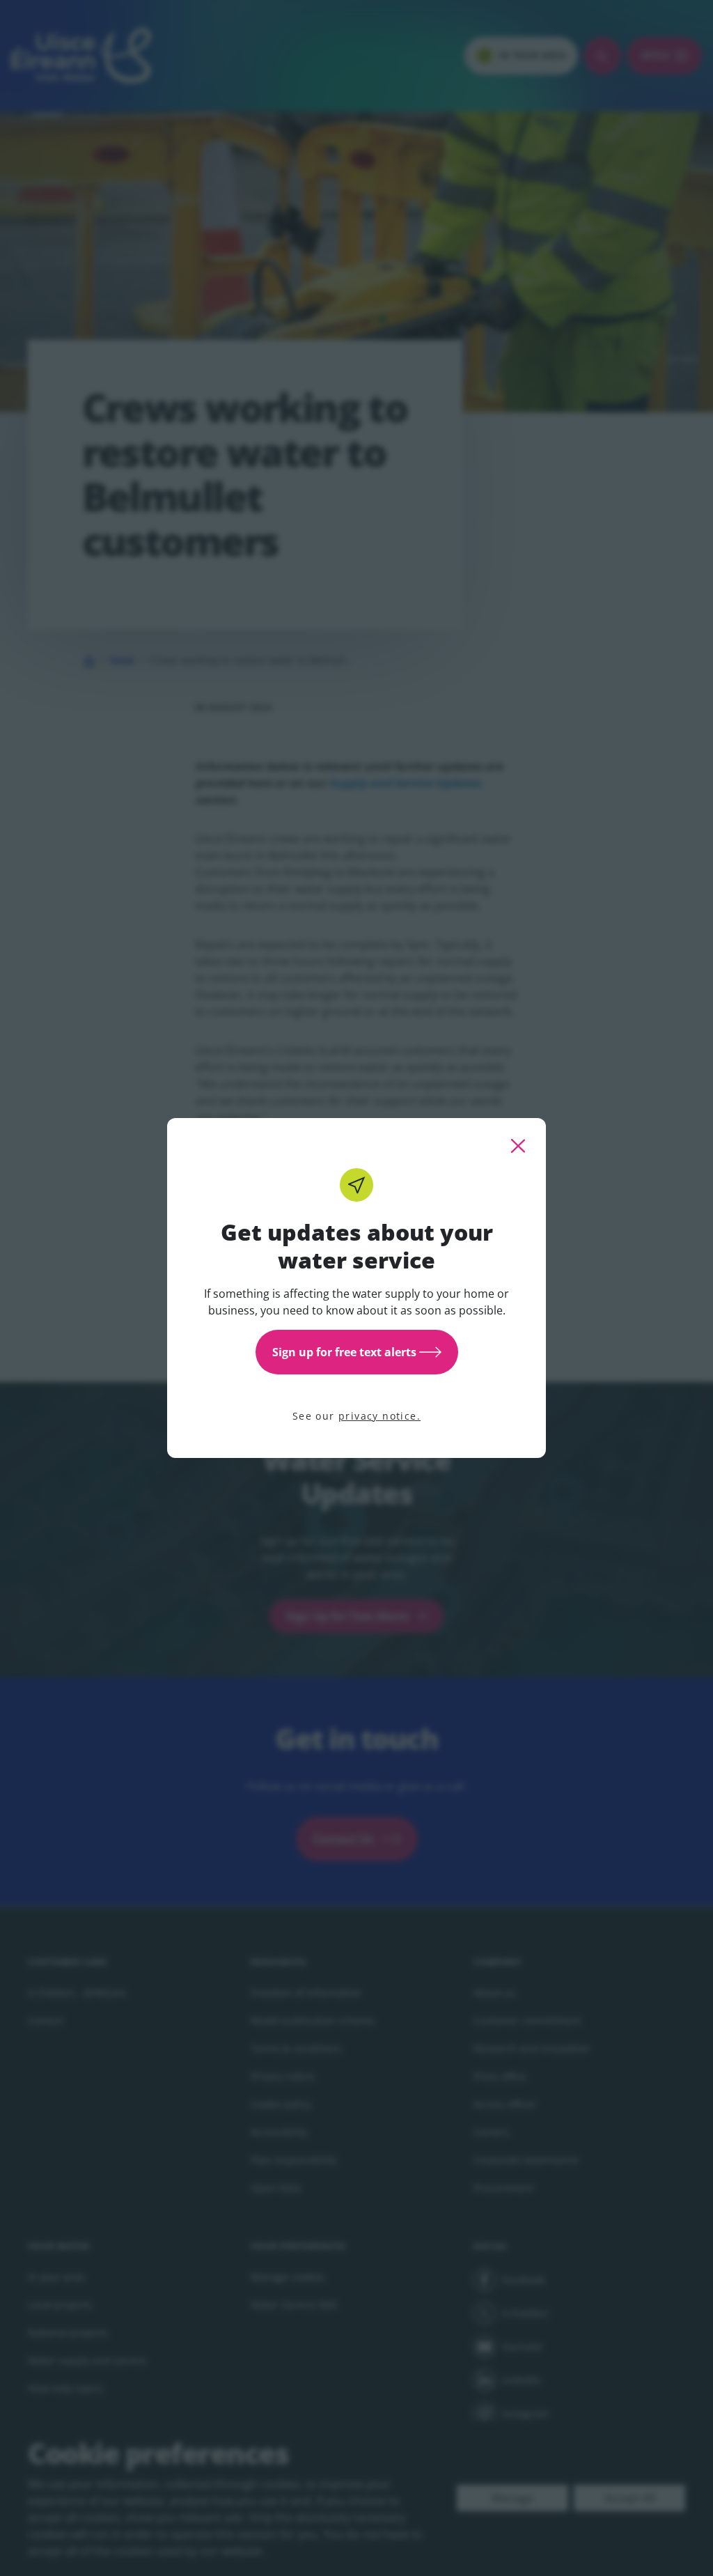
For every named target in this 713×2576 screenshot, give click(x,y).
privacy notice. (379, 1416)
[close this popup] (518, 1146)
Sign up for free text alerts (344, 1352)
